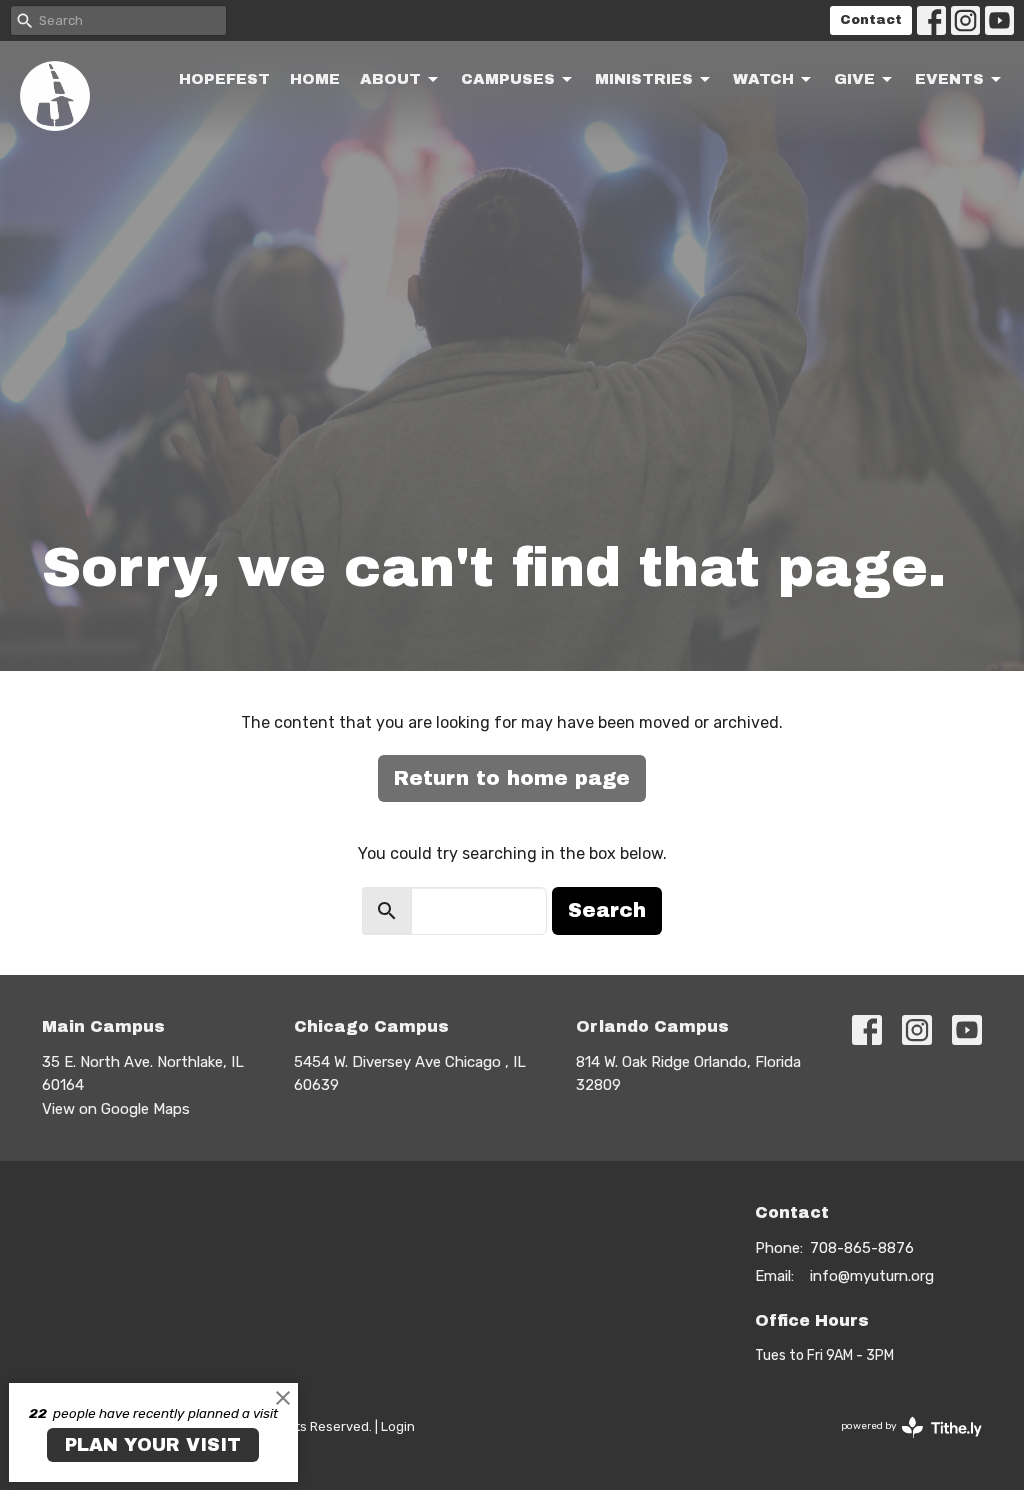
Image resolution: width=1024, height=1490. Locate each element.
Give (854, 79)
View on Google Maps (116, 1109)
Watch (763, 79)
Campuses (508, 79)
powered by (902, 1443)
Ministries (644, 79)
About (390, 79)
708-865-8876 (862, 1248)
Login (398, 1426)
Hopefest (224, 79)
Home (315, 79)
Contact (871, 20)
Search (607, 910)
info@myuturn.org (872, 1276)
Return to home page (512, 778)
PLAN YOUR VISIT (153, 1445)
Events (949, 79)
